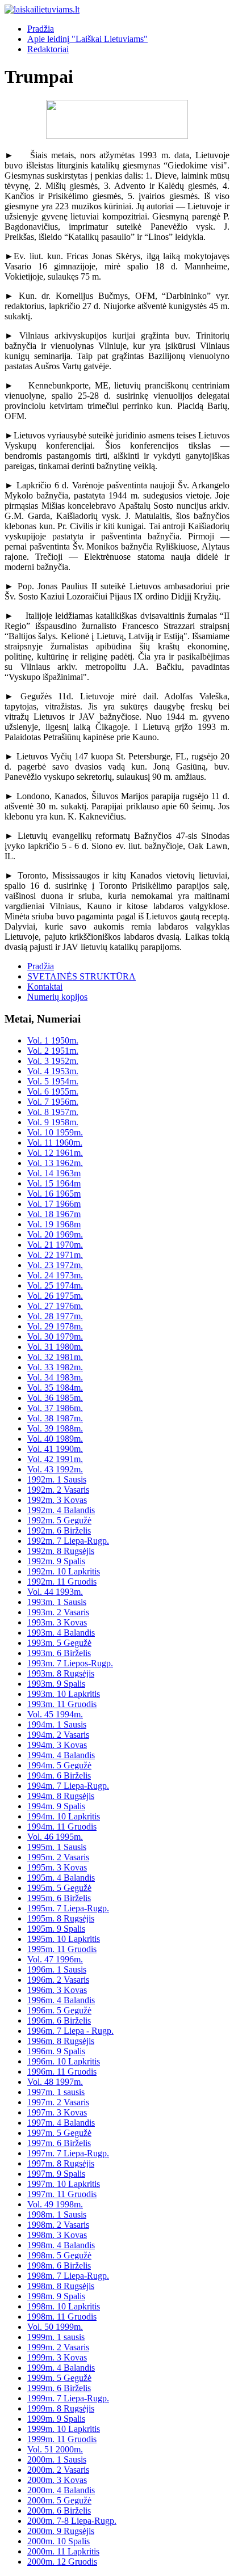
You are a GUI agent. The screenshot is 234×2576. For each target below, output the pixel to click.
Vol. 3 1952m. (53, 1061)
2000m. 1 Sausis (57, 2459)
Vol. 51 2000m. (55, 2449)
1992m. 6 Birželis (59, 1530)
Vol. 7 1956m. (53, 1102)
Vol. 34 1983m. (55, 1377)
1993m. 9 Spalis (56, 1684)
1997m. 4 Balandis (61, 2123)
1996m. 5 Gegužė (59, 2010)
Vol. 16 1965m (54, 1194)
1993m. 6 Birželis (59, 1653)
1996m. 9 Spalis (56, 2051)
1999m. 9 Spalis (56, 2419)
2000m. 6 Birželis (59, 2510)
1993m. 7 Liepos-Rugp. (70, 1663)
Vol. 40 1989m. (55, 1439)
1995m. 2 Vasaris (58, 1857)
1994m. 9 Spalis (56, 1806)
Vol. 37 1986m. (55, 1408)
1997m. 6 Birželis (59, 2143)
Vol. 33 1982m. (55, 1367)
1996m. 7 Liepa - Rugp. (70, 2031)
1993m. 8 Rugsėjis (61, 1673)
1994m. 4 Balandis (61, 1755)
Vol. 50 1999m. (55, 2327)
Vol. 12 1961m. (55, 1153)
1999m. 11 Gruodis (62, 2439)
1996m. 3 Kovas (57, 1990)
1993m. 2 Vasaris (58, 1612)
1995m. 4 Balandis (61, 1878)
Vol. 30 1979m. (55, 1336)
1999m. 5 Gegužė (59, 2378)
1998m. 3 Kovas (57, 2235)
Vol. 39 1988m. (55, 1428)
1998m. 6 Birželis (59, 2265)
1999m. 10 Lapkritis (64, 2429)
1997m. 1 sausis (56, 2092)
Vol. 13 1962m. (55, 1163)
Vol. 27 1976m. (55, 1306)
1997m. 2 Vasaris (58, 2102)
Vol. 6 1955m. (53, 1091)
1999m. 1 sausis (56, 2337)
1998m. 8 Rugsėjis (61, 2286)
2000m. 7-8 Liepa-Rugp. (72, 2521)
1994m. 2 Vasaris (58, 1735)
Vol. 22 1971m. (55, 1255)
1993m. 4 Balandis (61, 1633)
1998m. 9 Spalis (56, 2296)
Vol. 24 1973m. (55, 1275)
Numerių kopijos (57, 997)
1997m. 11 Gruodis (62, 2194)
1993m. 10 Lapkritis (64, 1694)
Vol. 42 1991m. (55, 1459)
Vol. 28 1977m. (55, 1316)
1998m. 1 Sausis (57, 2214)
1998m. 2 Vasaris (58, 2225)
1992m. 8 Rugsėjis (61, 1551)
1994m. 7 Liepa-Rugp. (68, 1786)
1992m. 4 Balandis (61, 1510)
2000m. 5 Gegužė (59, 2500)
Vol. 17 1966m (54, 1204)
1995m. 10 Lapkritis (64, 1939)
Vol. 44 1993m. (55, 1592)
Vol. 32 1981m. (55, 1357)
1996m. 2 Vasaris (58, 1980)
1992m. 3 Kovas (57, 1500)
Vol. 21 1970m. (55, 1245)
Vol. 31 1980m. (55, 1347)
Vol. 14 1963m (54, 1173)
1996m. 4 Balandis (61, 2000)
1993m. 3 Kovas (57, 1622)
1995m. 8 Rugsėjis (61, 1918)
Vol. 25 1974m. (55, 1285)
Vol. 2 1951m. (53, 1051)
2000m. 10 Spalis (58, 2541)
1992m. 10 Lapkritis (64, 1571)
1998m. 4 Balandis (61, 2245)
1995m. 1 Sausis (57, 1847)
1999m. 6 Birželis (59, 2388)
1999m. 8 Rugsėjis (61, 2408)
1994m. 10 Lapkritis (64, 1816)
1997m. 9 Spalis (56, 2174)
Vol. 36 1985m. (55, 1398)
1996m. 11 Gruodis (62, 2072)
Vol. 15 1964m (54, 1183)
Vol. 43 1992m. (55, 1469)
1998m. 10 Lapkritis (64, 2306)
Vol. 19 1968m (54, 1224)
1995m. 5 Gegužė (59, 1888)
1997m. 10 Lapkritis (64, 2184)
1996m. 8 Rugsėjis (61, 2041)
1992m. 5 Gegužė (59, 1520)
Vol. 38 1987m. (55, 1418)
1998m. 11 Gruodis (62, 2317)
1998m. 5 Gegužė (59, 2255)
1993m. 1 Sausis (57, 1602)
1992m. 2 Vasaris (58, 1490)
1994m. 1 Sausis (57, 1724)
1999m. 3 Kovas (57, 2357)
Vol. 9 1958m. (53, 1122)
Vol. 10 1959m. (55, 1132)
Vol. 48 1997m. (55, 2082)
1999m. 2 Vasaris (58, 2347)
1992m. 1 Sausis (57, 1479)
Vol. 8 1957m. (53, 1112)
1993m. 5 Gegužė (59, 1643)
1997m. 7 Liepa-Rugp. (68, 2153)
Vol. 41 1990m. (55, 1449)
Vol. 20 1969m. (55, 1234)
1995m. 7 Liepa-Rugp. (68, 1908)
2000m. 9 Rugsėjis (61, 2531)
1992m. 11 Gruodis (62, 1582)
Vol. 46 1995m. (55, 1837)
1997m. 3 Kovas (57, 2112)
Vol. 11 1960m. (55, 1143)
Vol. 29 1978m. (55, 1326)
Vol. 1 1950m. (53, 1040)
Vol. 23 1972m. (55, 1265)
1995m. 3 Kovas (57, 1867)
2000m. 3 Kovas (57, 2480)
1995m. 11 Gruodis (62, 1949)
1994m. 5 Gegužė (59, 1765)
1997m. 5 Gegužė (59, 2133)
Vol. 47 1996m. (55, 1959)
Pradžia (41, 29)
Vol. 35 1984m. (55, 1388)
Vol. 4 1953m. (53, 1071)
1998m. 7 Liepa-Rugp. (68, 2276)
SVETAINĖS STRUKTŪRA (82, 976)
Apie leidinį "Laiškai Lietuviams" (87, 39)
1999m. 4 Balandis (61, 2368)
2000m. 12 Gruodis (62, 2562)
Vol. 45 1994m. (55, 1714)
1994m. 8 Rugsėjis (61, 1796)
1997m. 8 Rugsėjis (61, 2163)
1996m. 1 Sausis (57, 1969)
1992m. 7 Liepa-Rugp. (68, 1541)
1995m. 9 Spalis (56, 1929)
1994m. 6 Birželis (59, 1775)
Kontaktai (45, 987)
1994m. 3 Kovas (57, 1745)
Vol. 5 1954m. (53, 1081)
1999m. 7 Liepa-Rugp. (68, 2398)
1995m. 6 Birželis (59, 1898)
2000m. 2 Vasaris (58, 2470)
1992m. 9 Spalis (56, 1561)
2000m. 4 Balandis (61, 2490)
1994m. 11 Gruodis (62, 1827)
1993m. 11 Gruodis (62, 1704)
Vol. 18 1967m (54, 1214)
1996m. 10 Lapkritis (64, 2061)
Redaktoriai (48, 49)
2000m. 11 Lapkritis (63, 2551)
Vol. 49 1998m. (55, 2204)
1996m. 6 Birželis (59, 2020)
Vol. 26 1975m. (55, 1296)
